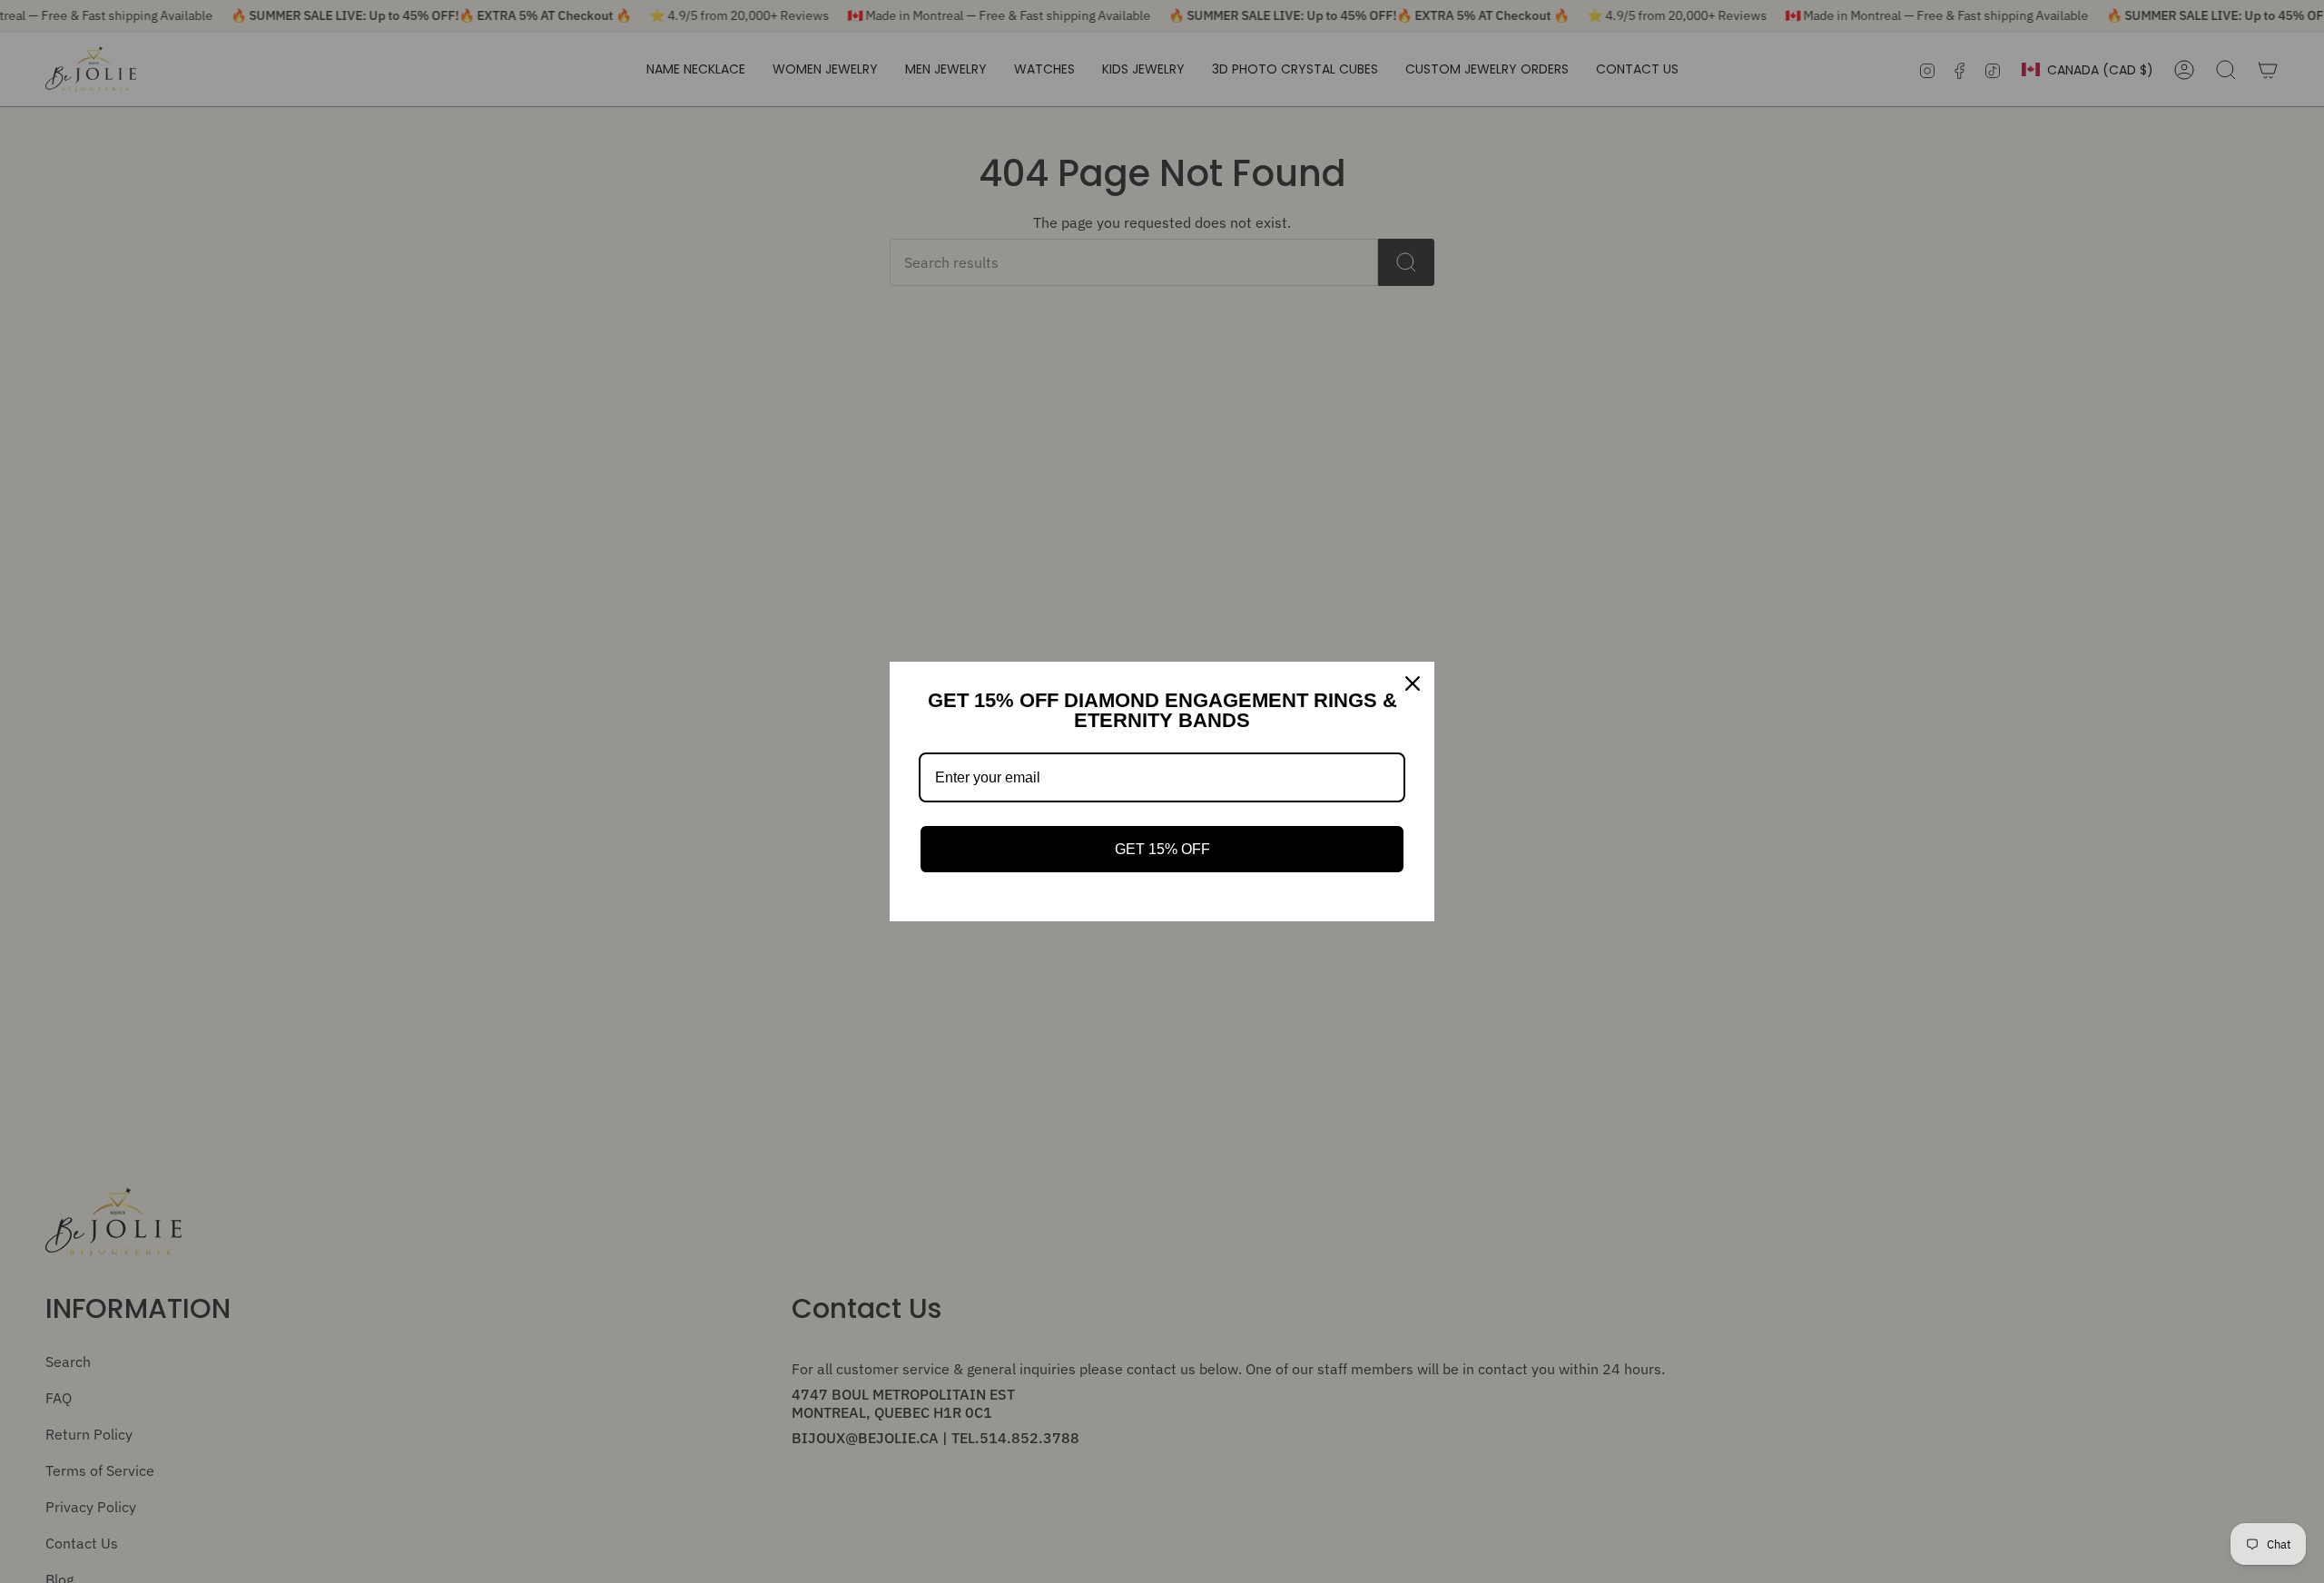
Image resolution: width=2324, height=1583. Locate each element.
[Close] (1413, 683)
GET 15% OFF (1162, 849)
